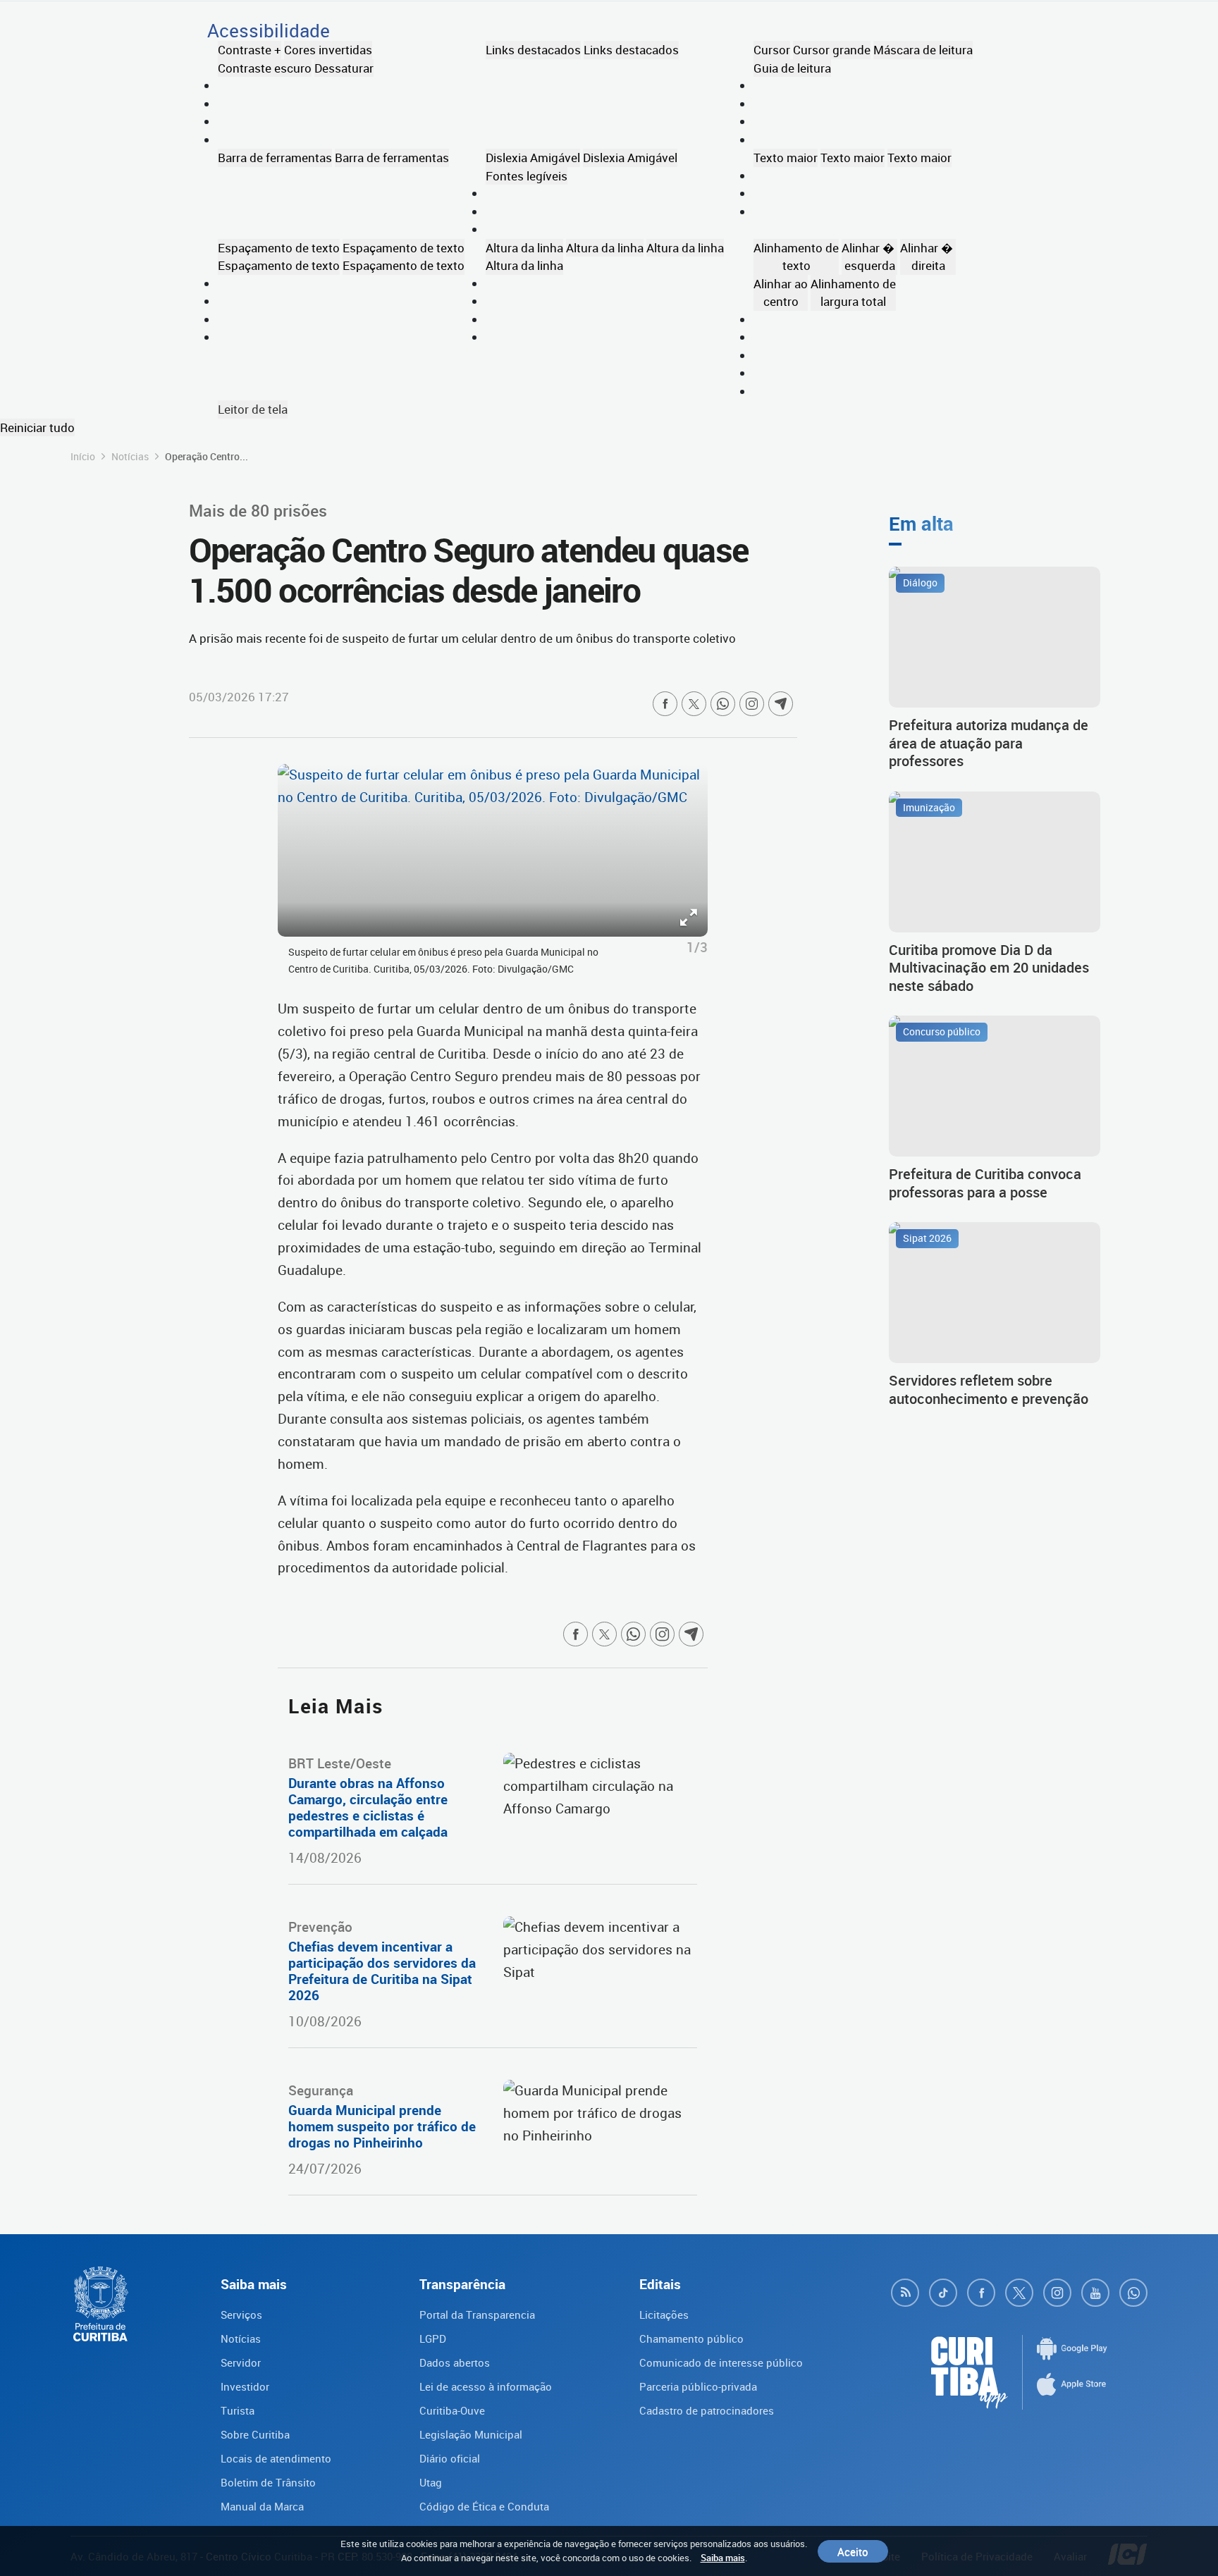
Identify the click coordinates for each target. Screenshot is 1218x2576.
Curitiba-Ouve (452, 2410)
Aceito (853, 2551)
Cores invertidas (328, 50)
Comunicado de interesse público (721, 2362)
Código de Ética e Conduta (484, 2506)
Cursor (772, 50)
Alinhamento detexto (796, 257)
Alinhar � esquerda (869, 257)
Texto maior (786, 158)
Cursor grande (832, 50)
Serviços (241, 2315)
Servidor (241, 2362)
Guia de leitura (792, 68)
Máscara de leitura (923, 50)
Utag (431, 2482)
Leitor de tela (253, 409)
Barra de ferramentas (275, 158)
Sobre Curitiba (255, 2434)
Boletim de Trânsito (268, 2482)
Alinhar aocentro (781, 293)
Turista (238, 2410)
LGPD (433, 2338)
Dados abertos (455, 2362)
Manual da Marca (262, 2506)
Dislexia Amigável (533, 158)
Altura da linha (524, 248)
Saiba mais (723, 2558)
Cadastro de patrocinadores (707, 2410)
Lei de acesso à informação (486, 2386)
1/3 (697, 947)
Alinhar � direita (928, 257)
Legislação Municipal (471, 2434)
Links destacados (533, 50)
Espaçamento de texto (279, 248)
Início (83, 456)
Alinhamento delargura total (853, 293)
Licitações (664, 2315)
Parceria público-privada (698, 2386)
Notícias (130, 456)
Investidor (245, 2386)
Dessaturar (344, 68)
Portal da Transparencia (477, 2315)
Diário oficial (450, 2458)
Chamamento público (691, 2338)
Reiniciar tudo (37, 427)
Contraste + (250, 50)
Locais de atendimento (276, 2458)
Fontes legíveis (527, 176)
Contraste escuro (265, 68)
